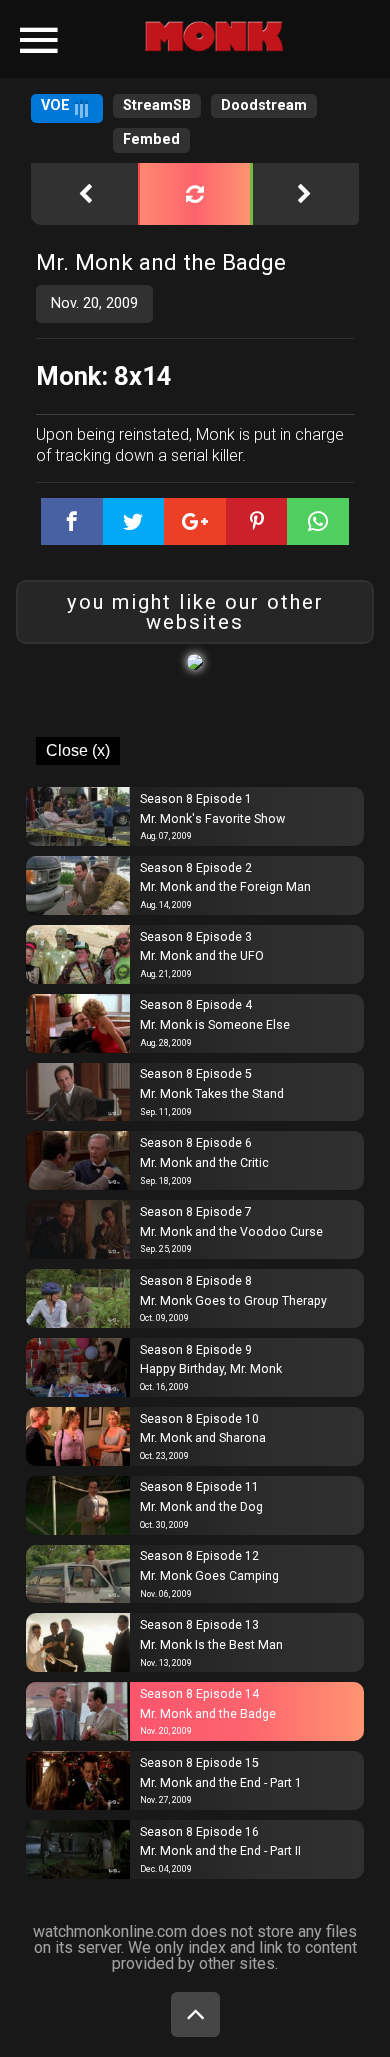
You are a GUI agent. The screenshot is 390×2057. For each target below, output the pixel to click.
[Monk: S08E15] (304, 194)
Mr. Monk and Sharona (203, 1438)
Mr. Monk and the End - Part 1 (221, 1783)
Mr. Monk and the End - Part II (220, 1851)
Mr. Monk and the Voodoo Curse (231, 1232)
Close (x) (78, 750)
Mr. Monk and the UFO (202, 956)
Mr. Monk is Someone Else (215, 1025)
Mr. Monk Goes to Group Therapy (233, 1301)
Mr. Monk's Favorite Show (212, 819)
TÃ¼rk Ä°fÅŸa (251, 27)
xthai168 (255, 41)
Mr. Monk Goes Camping (209, 1576)
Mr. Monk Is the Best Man (211, 1645)
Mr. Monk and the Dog (201, 1507)
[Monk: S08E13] (85, 194)
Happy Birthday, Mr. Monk (211, 1369)
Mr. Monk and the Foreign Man (225, 887)
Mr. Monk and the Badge (208, 1714)
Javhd (183, 41)
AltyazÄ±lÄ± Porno (121, 27)
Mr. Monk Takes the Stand (212, 1094)
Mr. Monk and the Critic (204, 1163)
